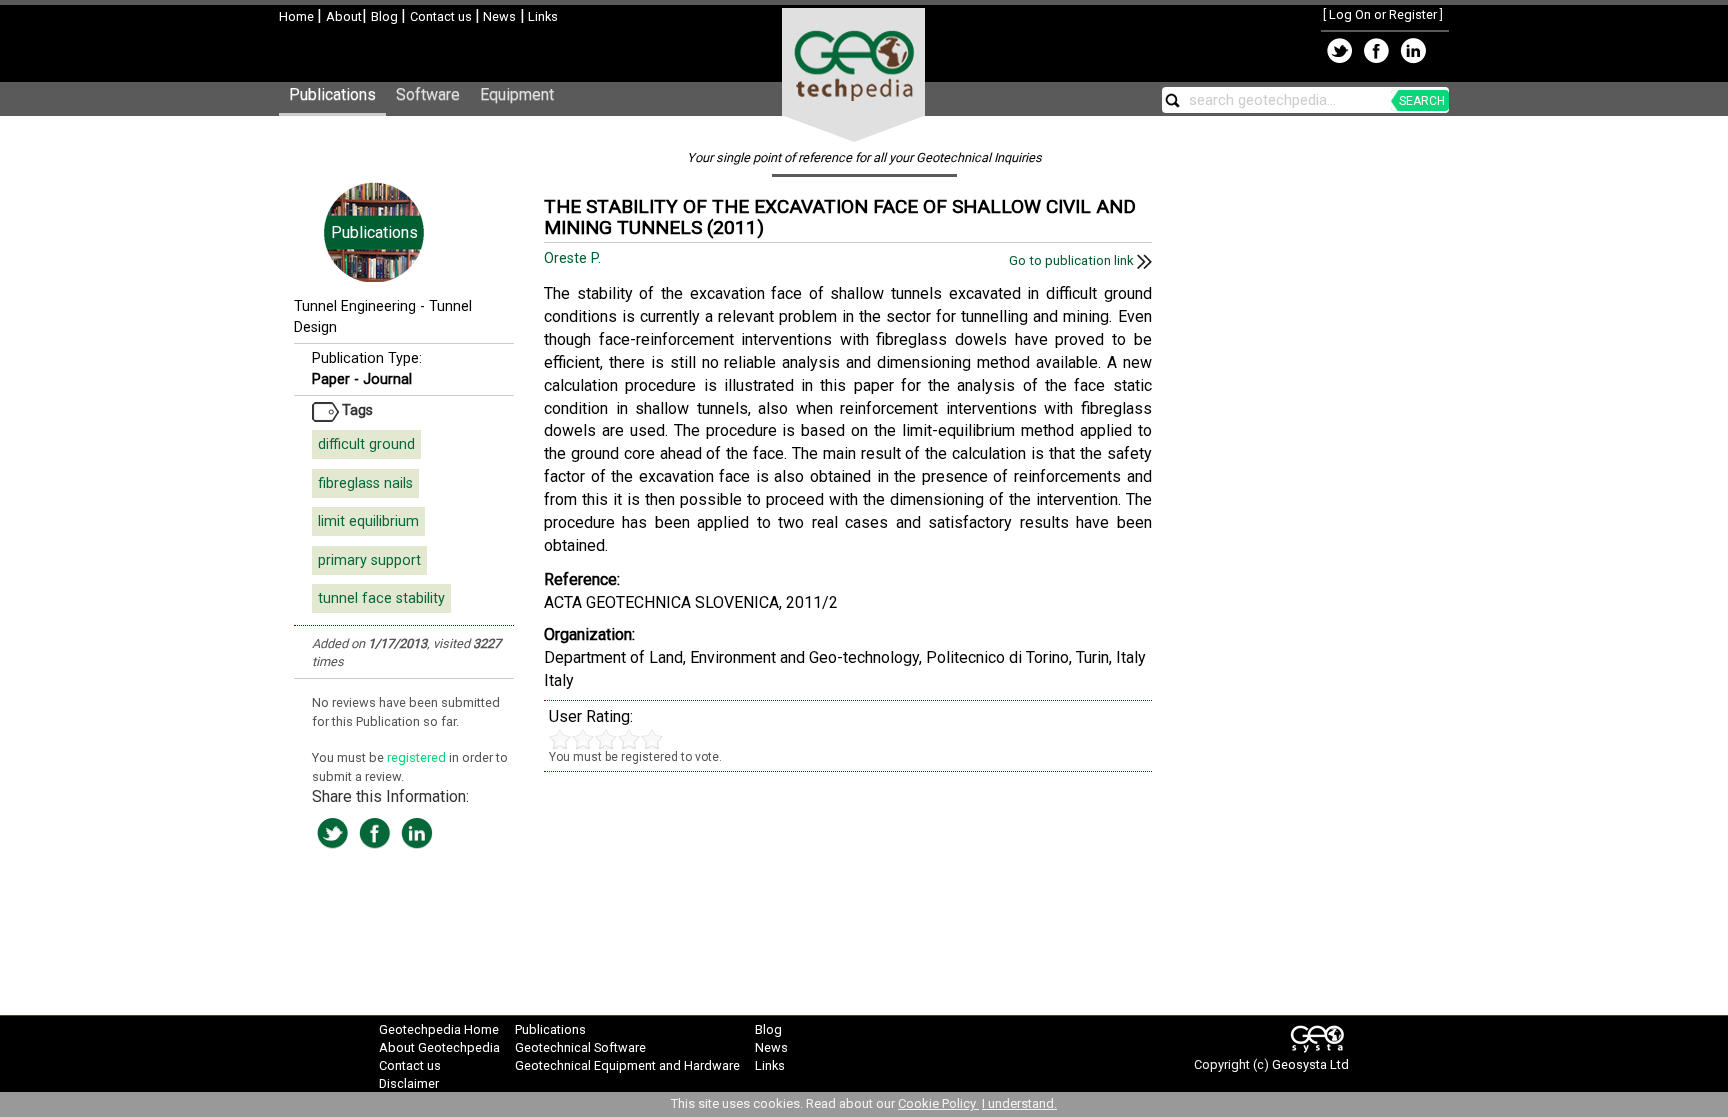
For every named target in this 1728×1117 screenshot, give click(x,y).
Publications (332, 94)
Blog (386, 16)
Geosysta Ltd (1310, 1064)
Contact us (442, 16)
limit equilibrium (368, 521)
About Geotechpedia (439, 1047)
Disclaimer (409, 1083)
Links (541, 16)
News (498, 16)
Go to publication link (1073, 260)
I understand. (1019, 1103)
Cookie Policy (938, 1103)
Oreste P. (574, 258)
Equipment (517, 94)
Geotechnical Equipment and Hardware (627, 1065)
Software (428, 94)
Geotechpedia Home (439, 1029)
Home (298, 16)
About (344, 16)
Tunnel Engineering (355, 306)
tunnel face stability (381, 598)
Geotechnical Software (580, 1047)
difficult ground (366, 444)
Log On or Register (1383, 14)
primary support (369, 560)
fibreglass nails (365, 483)
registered (418, 757)
